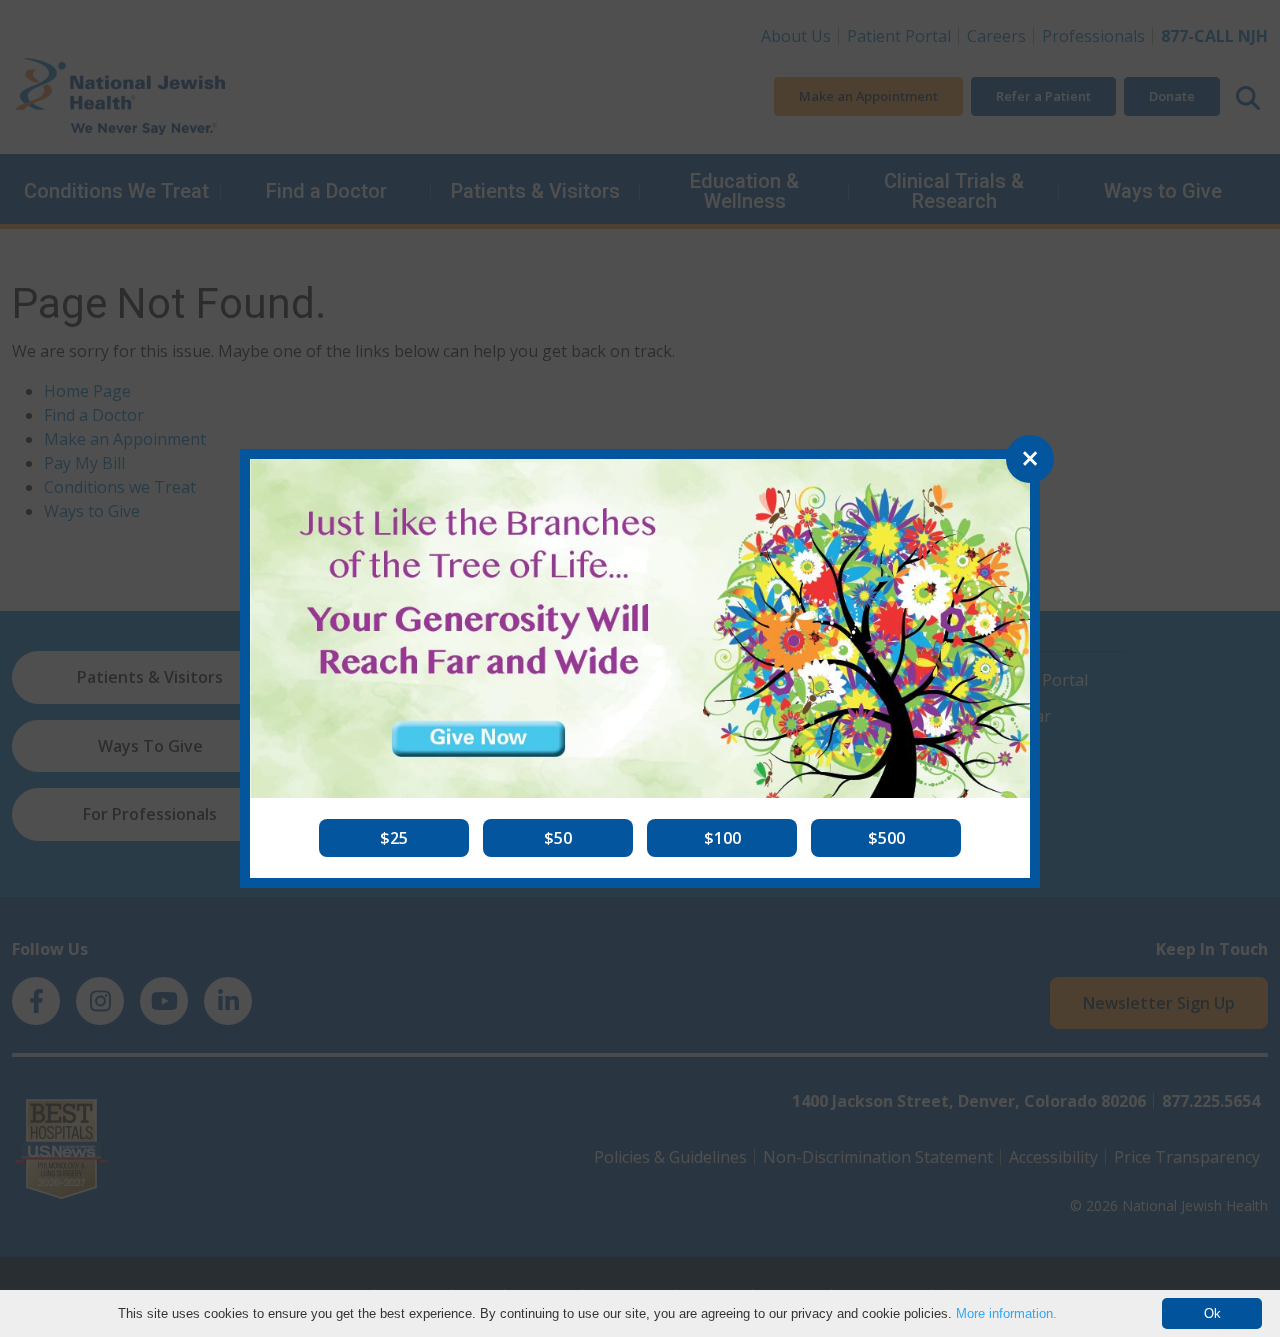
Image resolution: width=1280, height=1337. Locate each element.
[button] (394, 838)
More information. (1006, 1313)
